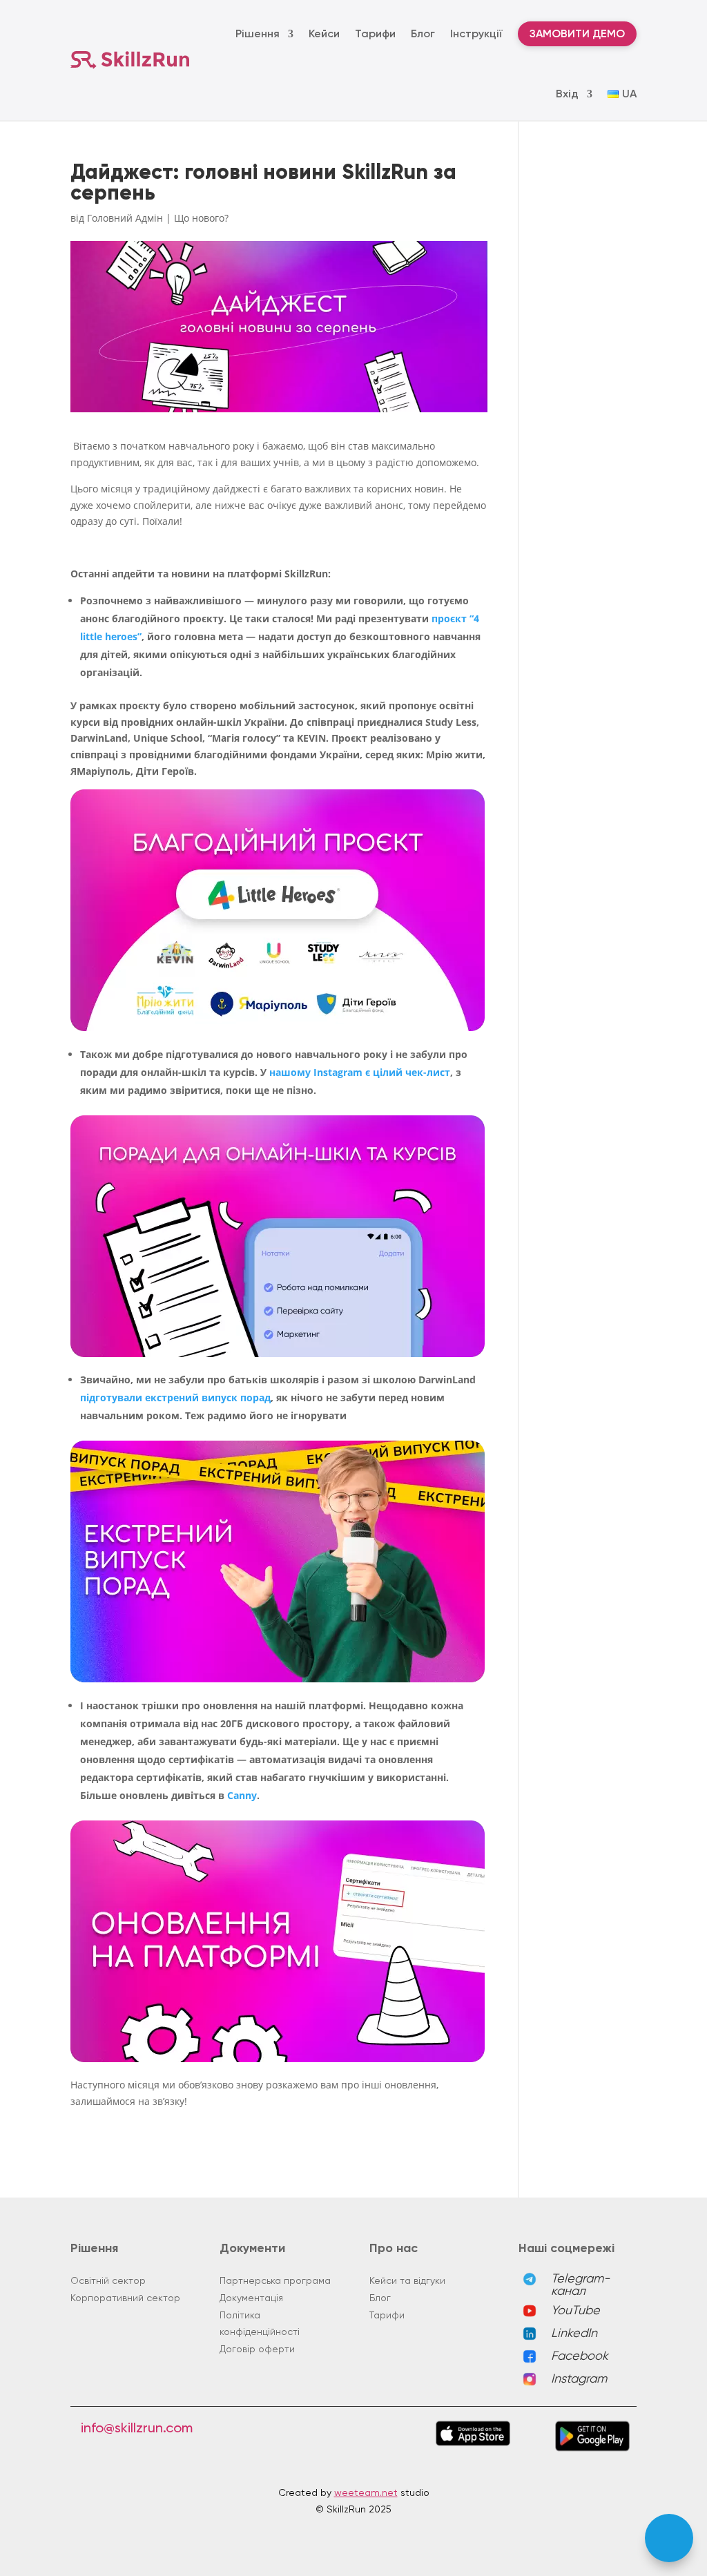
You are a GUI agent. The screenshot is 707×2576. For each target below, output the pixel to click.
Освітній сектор (108, 2280)
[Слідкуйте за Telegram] (669, 2538)
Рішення (258, 33)
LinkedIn (574, 2333)
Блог (423, 33)
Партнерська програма (275, 2280)
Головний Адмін (125, 218)
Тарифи (375, 33)
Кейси (324, 33)
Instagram (579, 2378)
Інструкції (476, 33)
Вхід (567, 94)
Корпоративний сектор (125, 2298)
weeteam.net (366, 2492)
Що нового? (201, 218)
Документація (251, 2298)
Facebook (580, 2355)
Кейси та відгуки (407, 2280)
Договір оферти (257, 2349)
